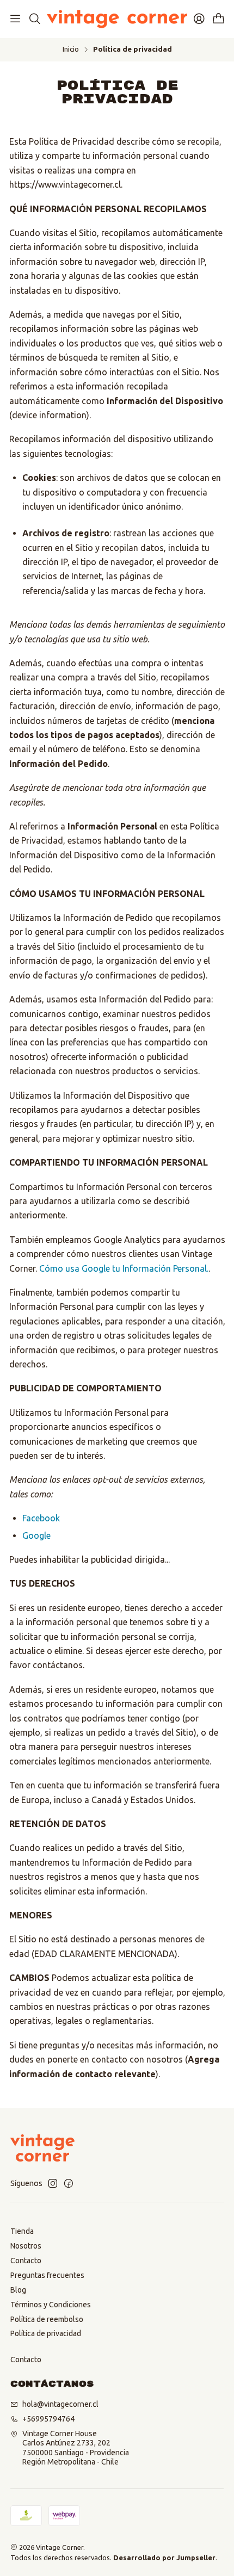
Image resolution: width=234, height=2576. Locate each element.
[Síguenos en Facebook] (69, 2183)
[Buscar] (34, 19)
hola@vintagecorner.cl (60, 2404)
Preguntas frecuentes (47, 2275)
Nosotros (26, 2246)
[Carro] (219, 19)
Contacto (26, 2261)
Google (36, 1535)
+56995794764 (48, 2419)
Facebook (41, 1518)
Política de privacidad (46, 2333)
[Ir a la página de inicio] (117, 19)
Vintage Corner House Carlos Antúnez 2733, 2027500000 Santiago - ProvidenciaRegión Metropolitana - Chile (76, 2448)
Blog (18, 2290)
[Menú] (15, 19)
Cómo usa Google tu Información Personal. (124, 1268)
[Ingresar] (199, 19)
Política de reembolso (47, 2319)
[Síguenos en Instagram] (53, 2183)
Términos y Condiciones (51, 2305)
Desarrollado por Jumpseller (164, 2558)
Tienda (22, 2231)
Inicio (71, 49)
